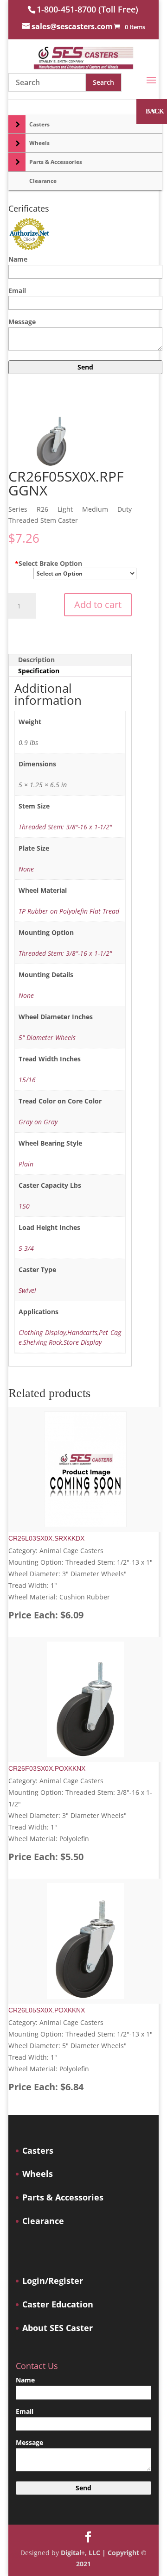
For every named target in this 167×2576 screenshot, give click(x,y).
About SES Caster (58, 2328)
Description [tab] (36, 660)
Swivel (27, 1290)
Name (18, 259)
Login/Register (53, 2281)
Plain (26, 1164)
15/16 (27, 1080)
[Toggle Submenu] (17, 125)
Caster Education (58, 2304)
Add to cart (98, 605)
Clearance (43, 2221)
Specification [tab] (39, 671)
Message (22, 322)
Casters (38, 2151)
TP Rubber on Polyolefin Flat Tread (69, 911)
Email (17, 291)
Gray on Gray (38, 1122)
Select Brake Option (48, 563)
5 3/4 (26, 1248)
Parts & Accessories (63, 2197)
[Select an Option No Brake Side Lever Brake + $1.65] (80, 572)
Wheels (38, 2174)
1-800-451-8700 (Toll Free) (87, 9)
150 (24, 1206)
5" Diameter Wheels (47, 1037)
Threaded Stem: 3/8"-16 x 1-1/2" (65, 827)
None (26, 869)
